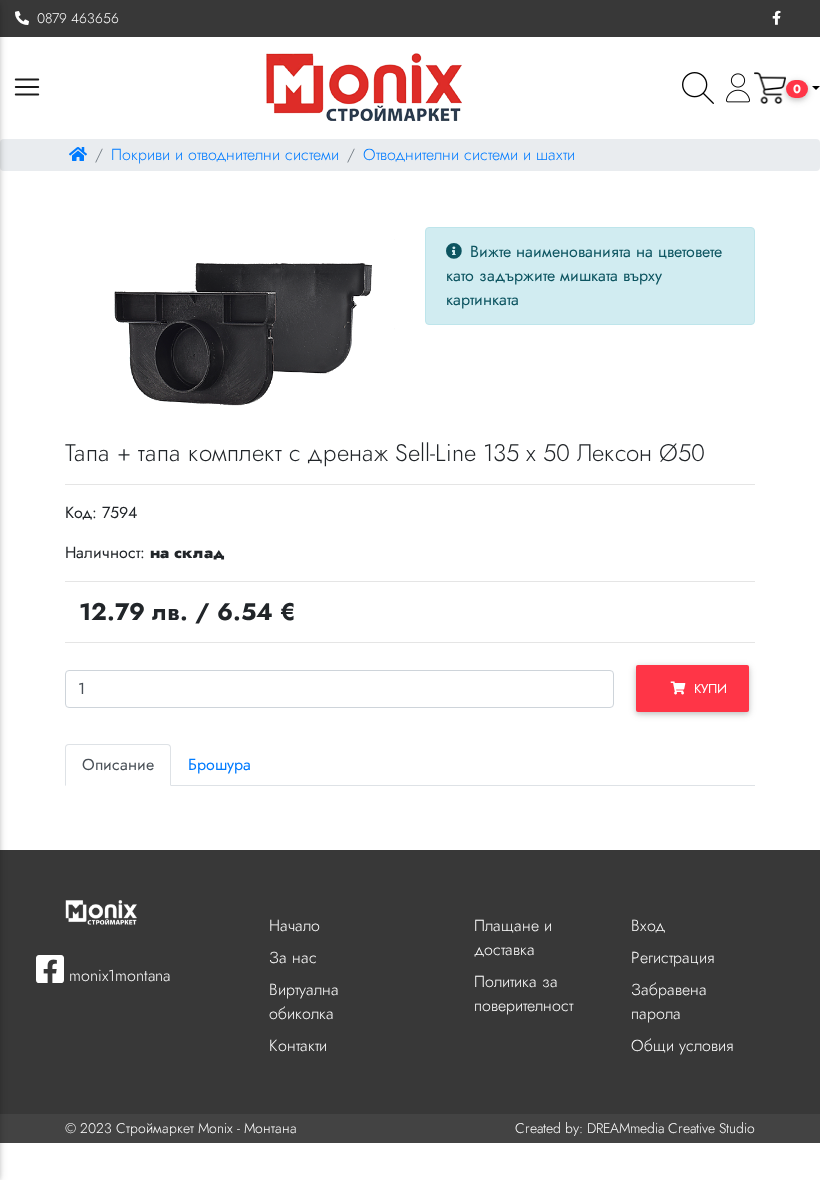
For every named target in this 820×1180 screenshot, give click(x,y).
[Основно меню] (27, 88)
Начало (294, 925)
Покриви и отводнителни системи (225, 154)
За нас (293, 957)
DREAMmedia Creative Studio (671, 1128)
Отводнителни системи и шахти (469, 154)
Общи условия (682, 1045)
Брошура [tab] (219, 764)
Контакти (298, 1045)
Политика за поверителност (523, 993)
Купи (706, 688)
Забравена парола (669, 1001)
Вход (648, 925)
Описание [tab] (118, 764)
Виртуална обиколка (304, 1001)
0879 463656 (74, 18)
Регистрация (672, 957)
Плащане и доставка (513, 937)
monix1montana (117, 975)
